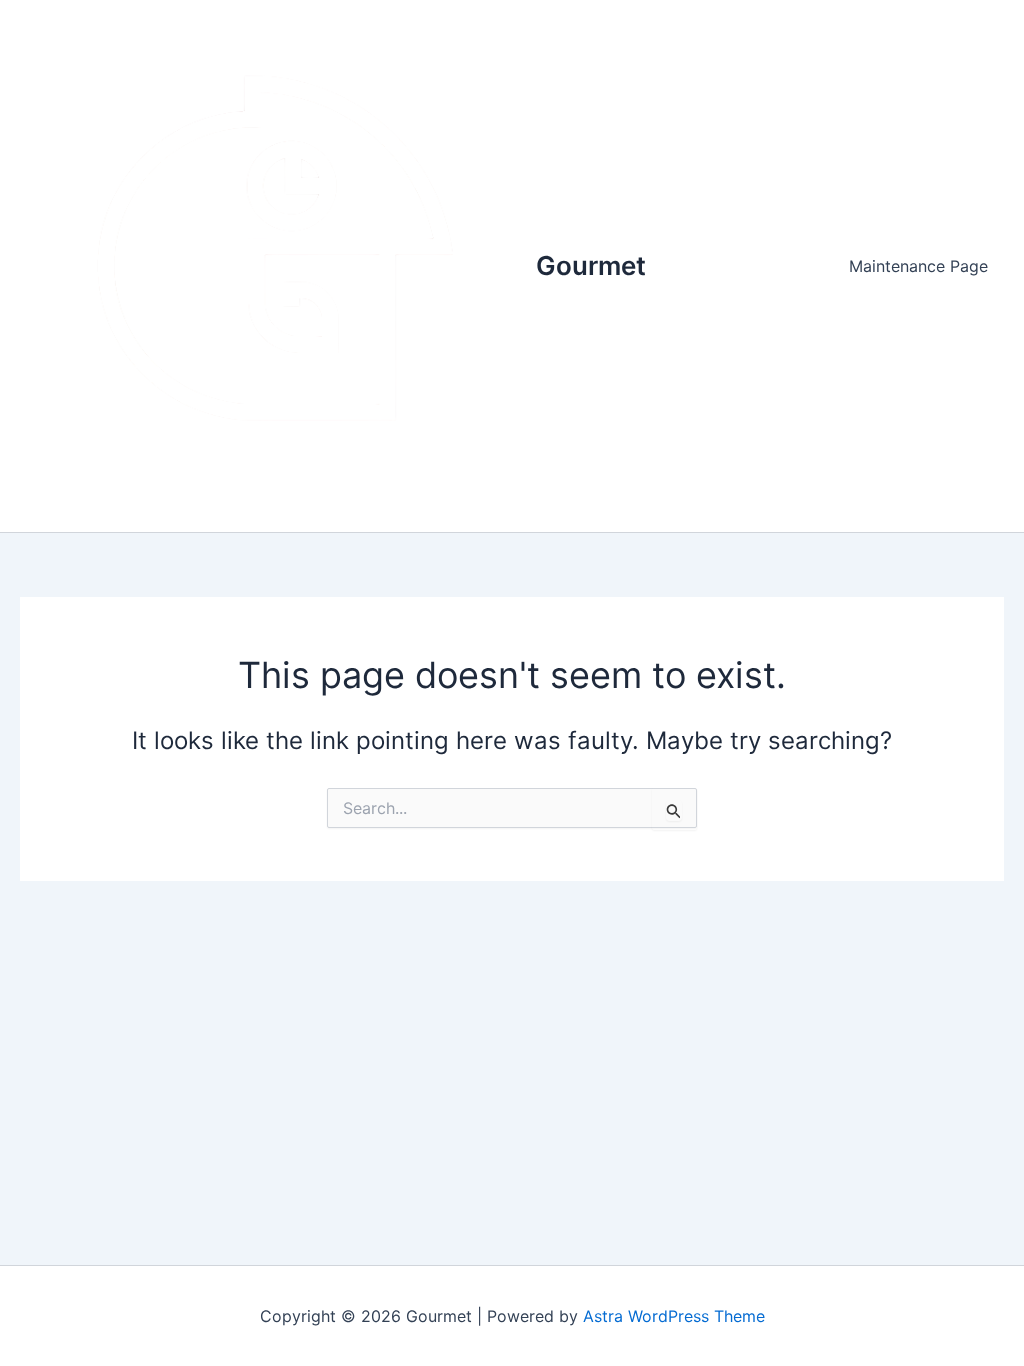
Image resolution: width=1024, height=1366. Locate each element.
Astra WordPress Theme (674, 1316)
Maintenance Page (918, 266)
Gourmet (591, 265)
